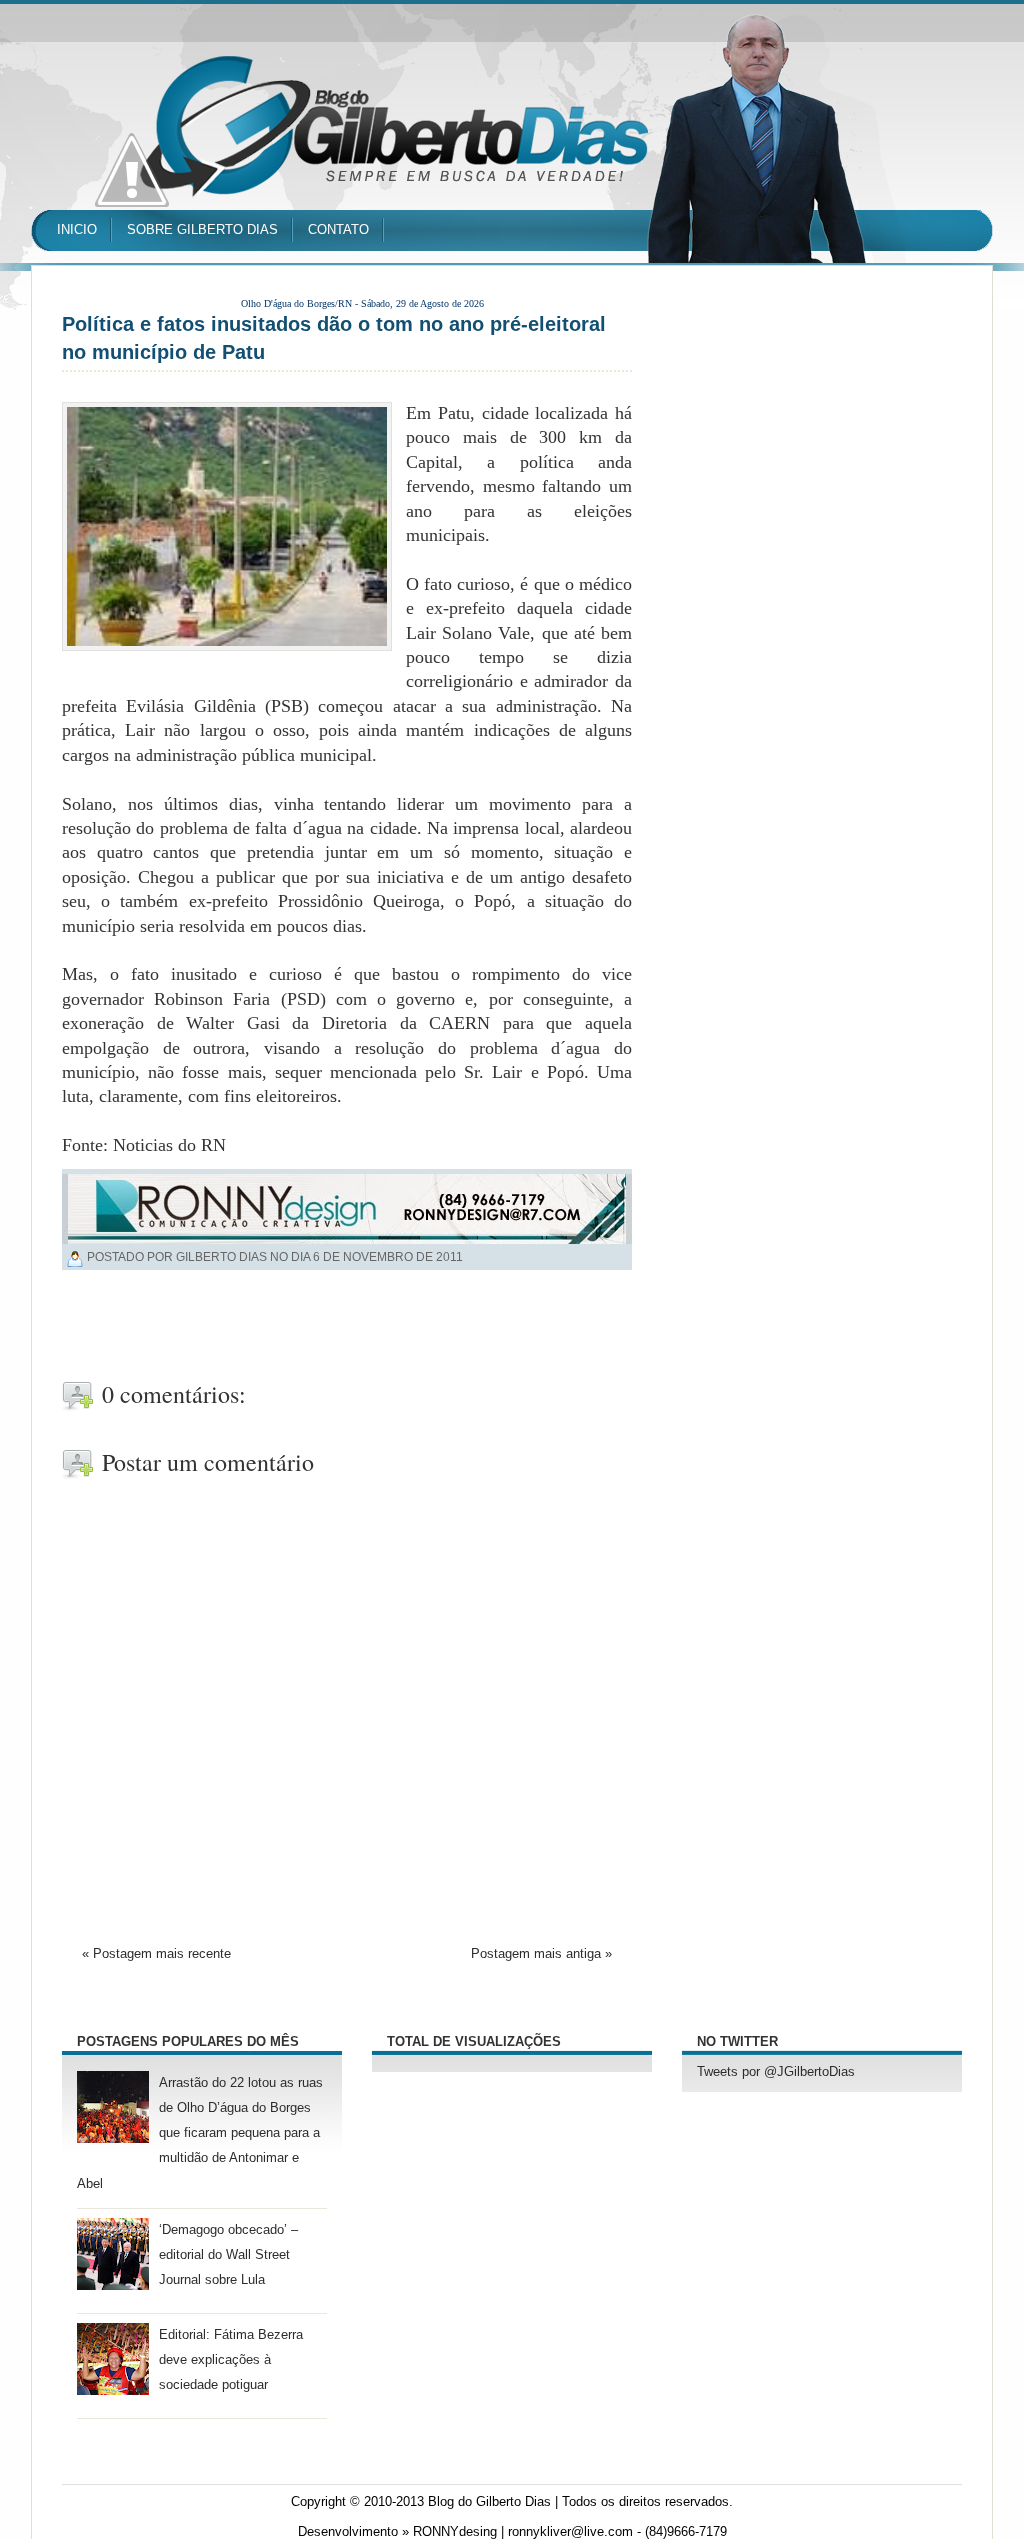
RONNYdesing (455, 2532)
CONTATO (338, 229)
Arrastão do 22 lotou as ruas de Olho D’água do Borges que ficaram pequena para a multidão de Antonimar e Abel (200, 2133)
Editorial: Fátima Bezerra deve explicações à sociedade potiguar (231, 2360)
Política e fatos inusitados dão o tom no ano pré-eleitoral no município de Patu (334, 338)
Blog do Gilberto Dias (489, 2502)
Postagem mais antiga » (541, 1954)
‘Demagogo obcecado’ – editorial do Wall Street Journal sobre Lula (228, 2255)
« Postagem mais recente (156, 1954)
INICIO (77, 229)
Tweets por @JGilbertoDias (776, 2072)
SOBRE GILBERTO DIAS (202, 229)
